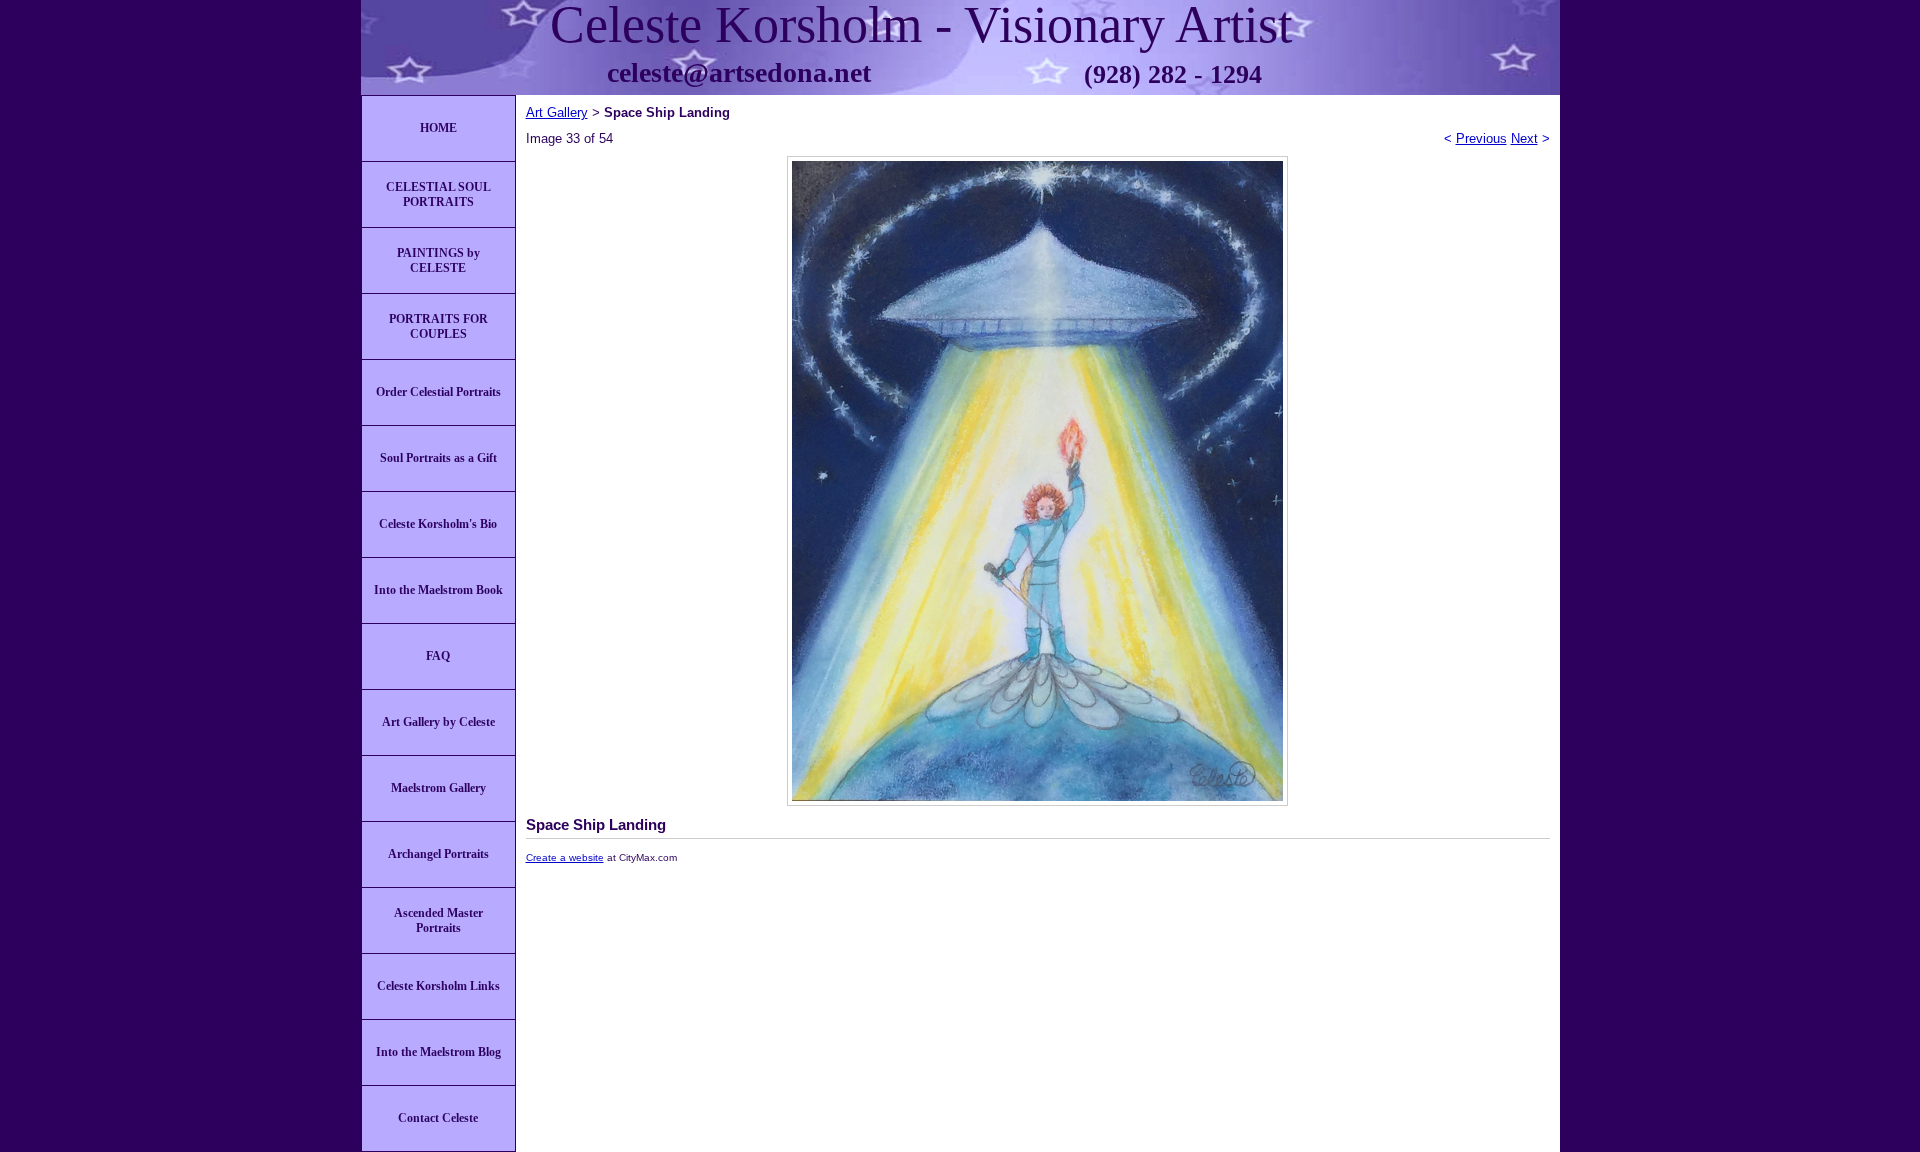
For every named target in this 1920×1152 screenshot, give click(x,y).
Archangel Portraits (438, 854)
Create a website (565, 857)
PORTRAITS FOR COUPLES (438, 326)
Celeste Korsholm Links (438, 986)
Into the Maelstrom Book (438, 590)
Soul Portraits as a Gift (438, 458)
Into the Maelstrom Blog (438, 1052)
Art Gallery (557, 112)
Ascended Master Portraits (438, 920)
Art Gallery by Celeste (438, 722)
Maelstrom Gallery (438, 788)
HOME (438, 128)
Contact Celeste (438, 1118)
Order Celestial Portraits (438, 392)
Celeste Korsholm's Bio (438, 524)
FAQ (438, 656)
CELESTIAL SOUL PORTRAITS (438, 194)
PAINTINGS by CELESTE (438, 260)
